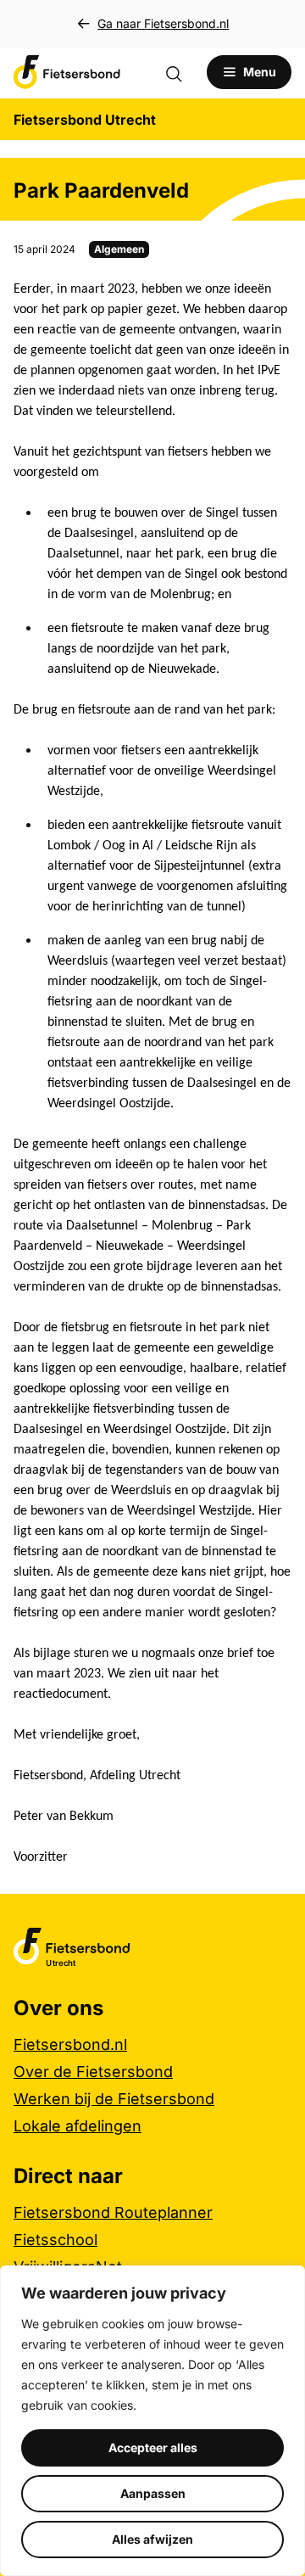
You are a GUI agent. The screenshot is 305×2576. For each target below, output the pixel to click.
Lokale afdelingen (78, 2126)
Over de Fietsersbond (93, 2072)
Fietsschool (55, 2240)
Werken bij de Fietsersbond (114, 2099)
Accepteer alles (153, 2447)
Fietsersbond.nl (70, 2044)
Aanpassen (153, 2493)
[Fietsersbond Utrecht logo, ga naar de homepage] (67, 72)
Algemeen (119, 249)
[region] (152, 2421)
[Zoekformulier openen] (182, 72)
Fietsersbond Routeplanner (113, 2212)
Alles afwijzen (152, 2539)
